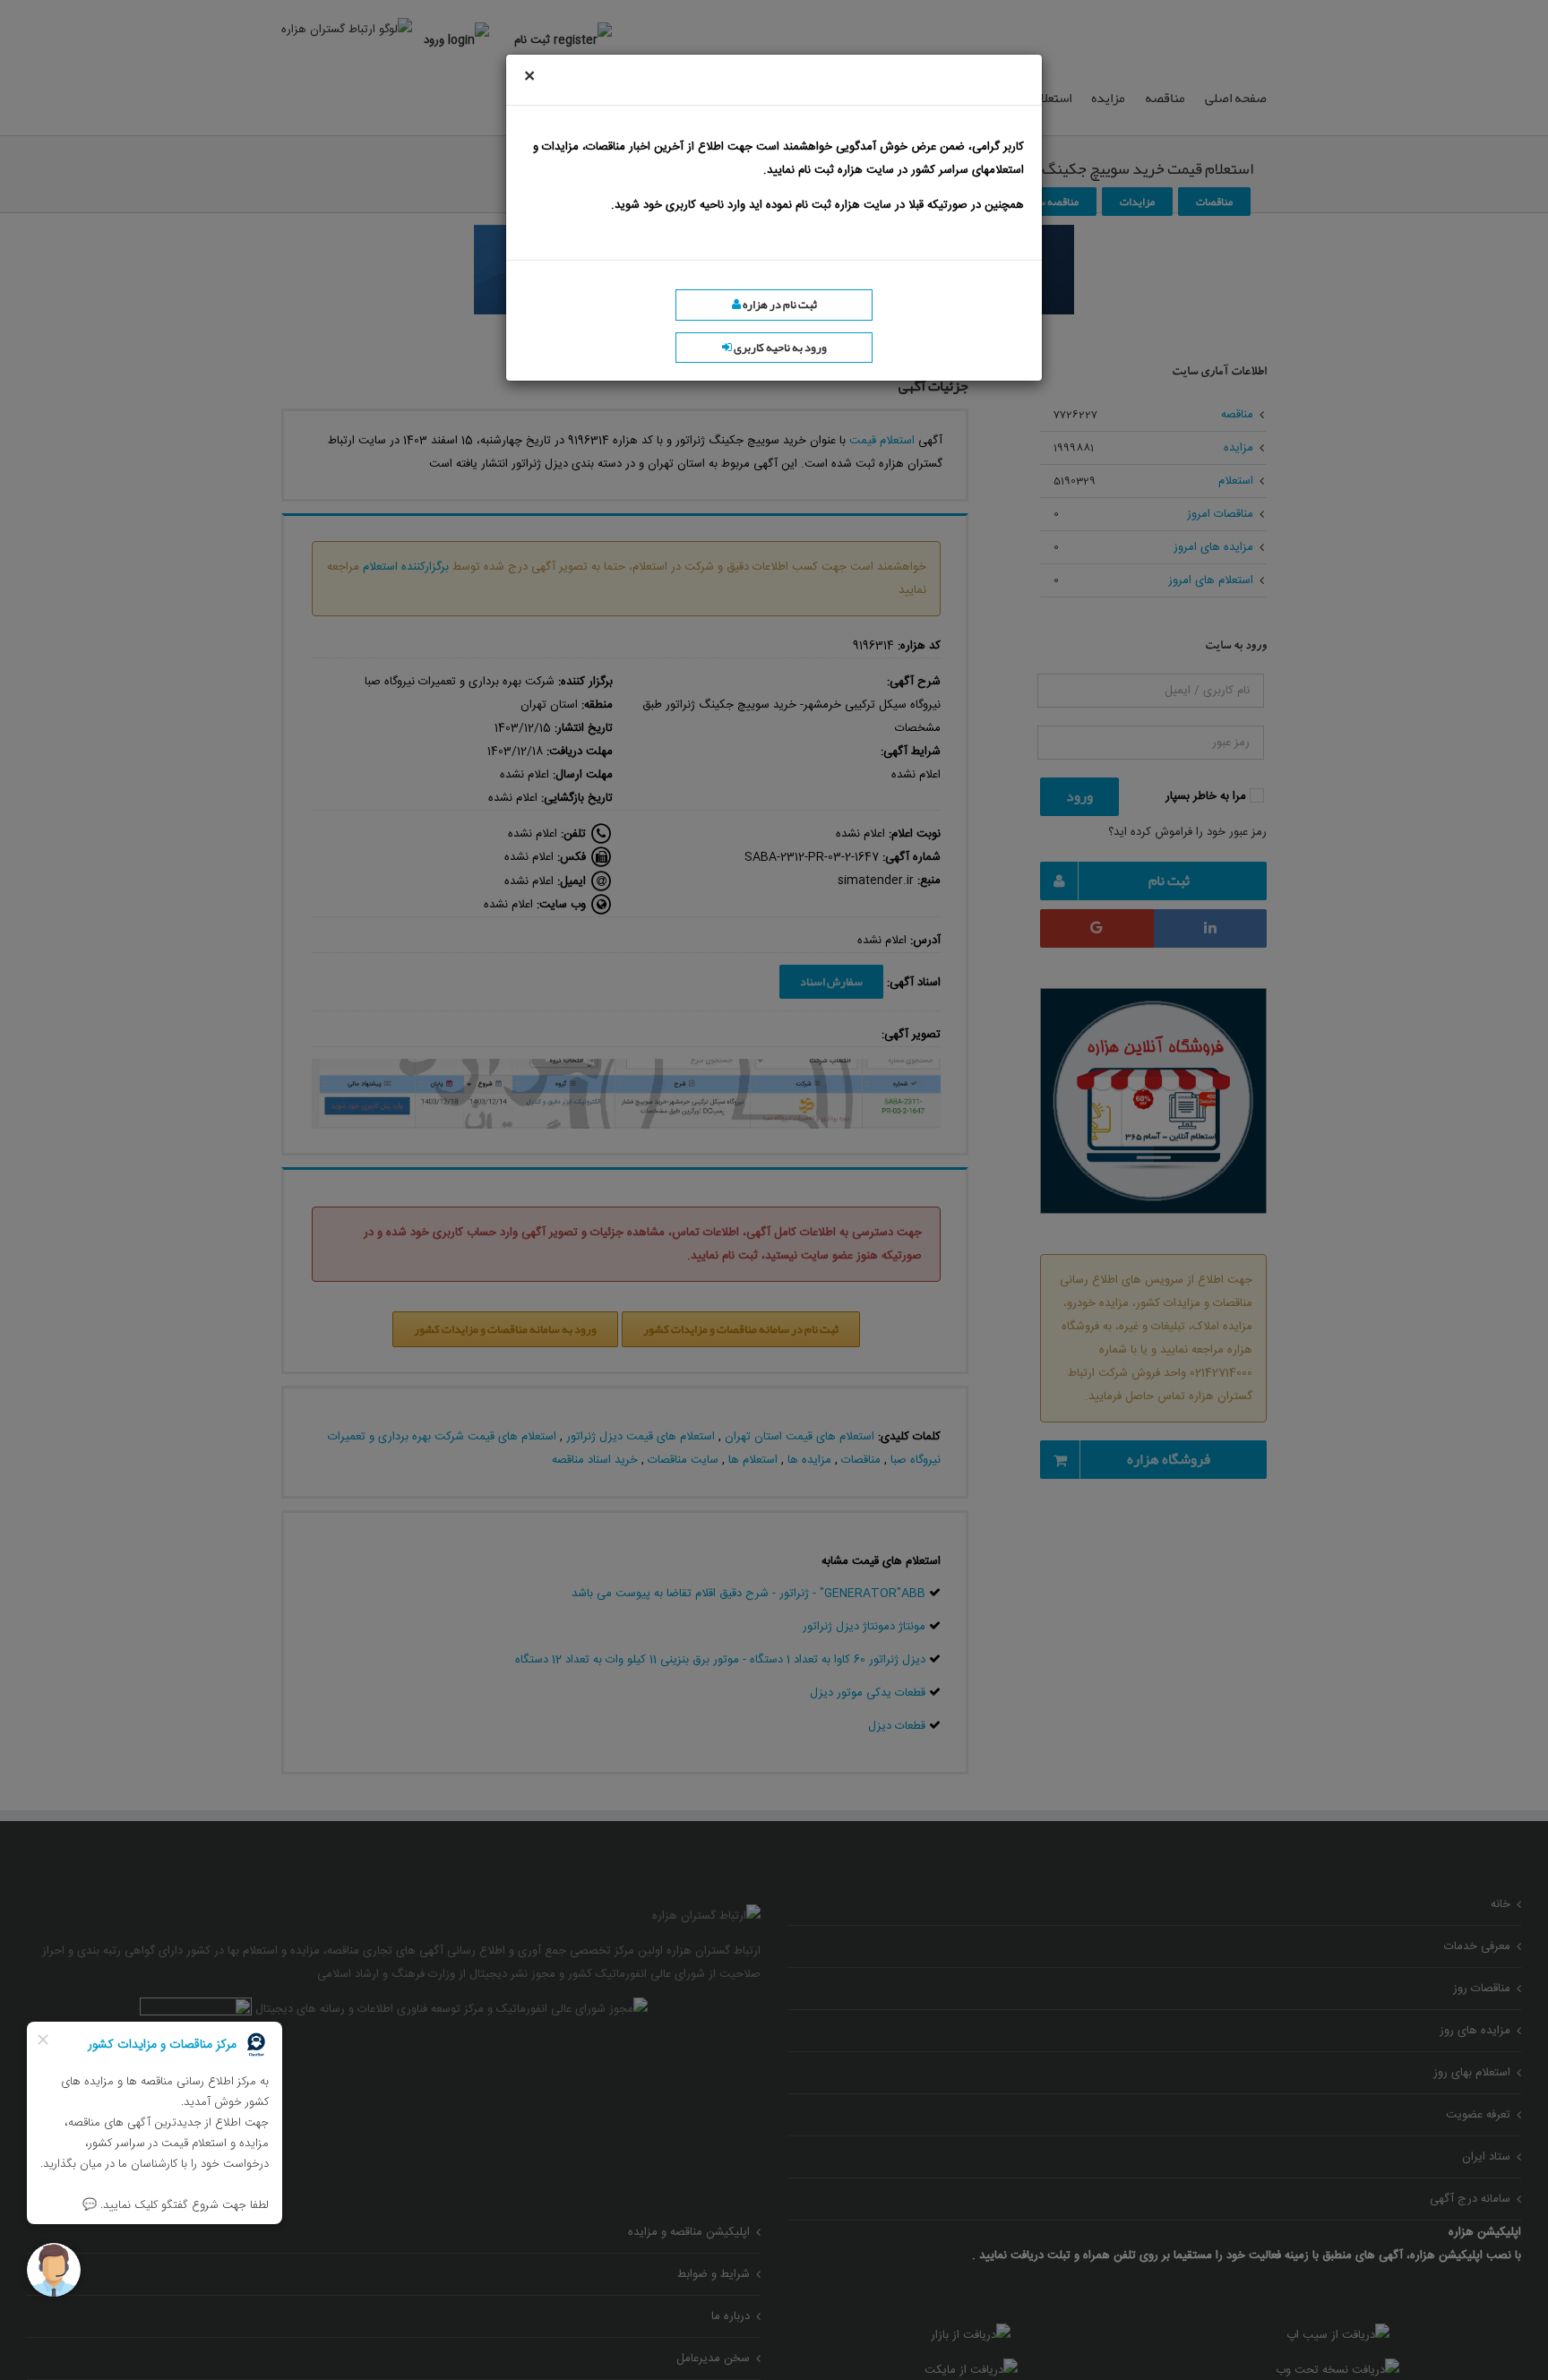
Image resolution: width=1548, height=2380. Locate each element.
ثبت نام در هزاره (779, 305)
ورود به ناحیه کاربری (779, 348)
